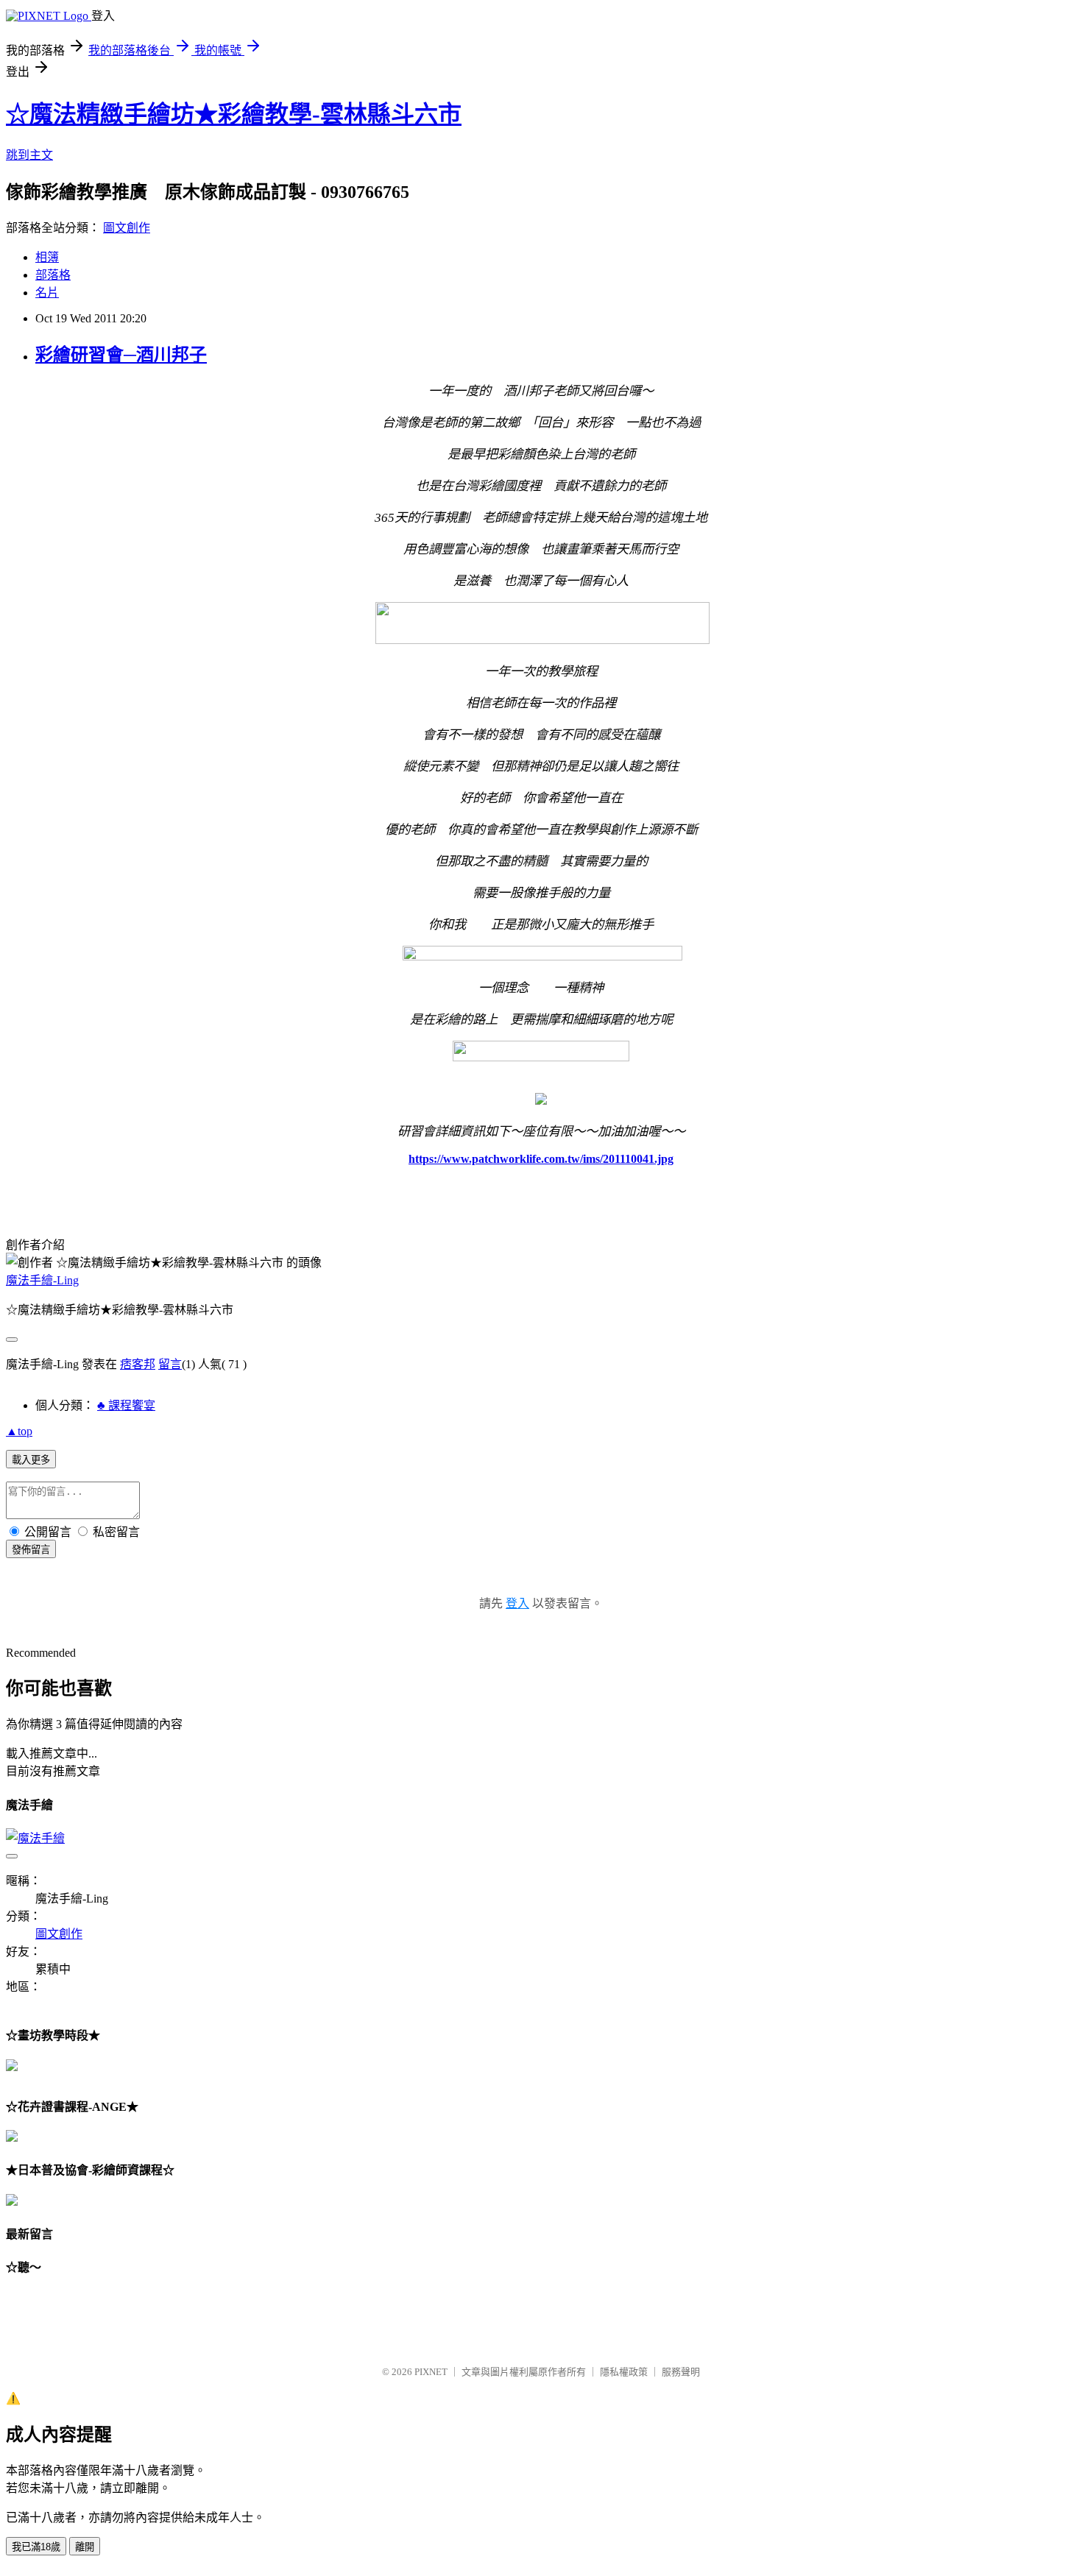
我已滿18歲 (36, 2547)
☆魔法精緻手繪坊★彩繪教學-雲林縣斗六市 (234, 114)
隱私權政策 (624, 2372)
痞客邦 (138, 1364)
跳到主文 (29, 155)
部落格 (53, 275)
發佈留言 (31, 1550)
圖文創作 (127, 228)
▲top (19, 1431)
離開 (85, 2547)
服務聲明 (681, 2372)
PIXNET (431, 2372)
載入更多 (31, 1460)
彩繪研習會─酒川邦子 (121, 355)
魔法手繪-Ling (42, 1280)
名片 (47, 293)
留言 (170, 1364)
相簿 (47, 257)
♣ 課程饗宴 (126, 1405)
